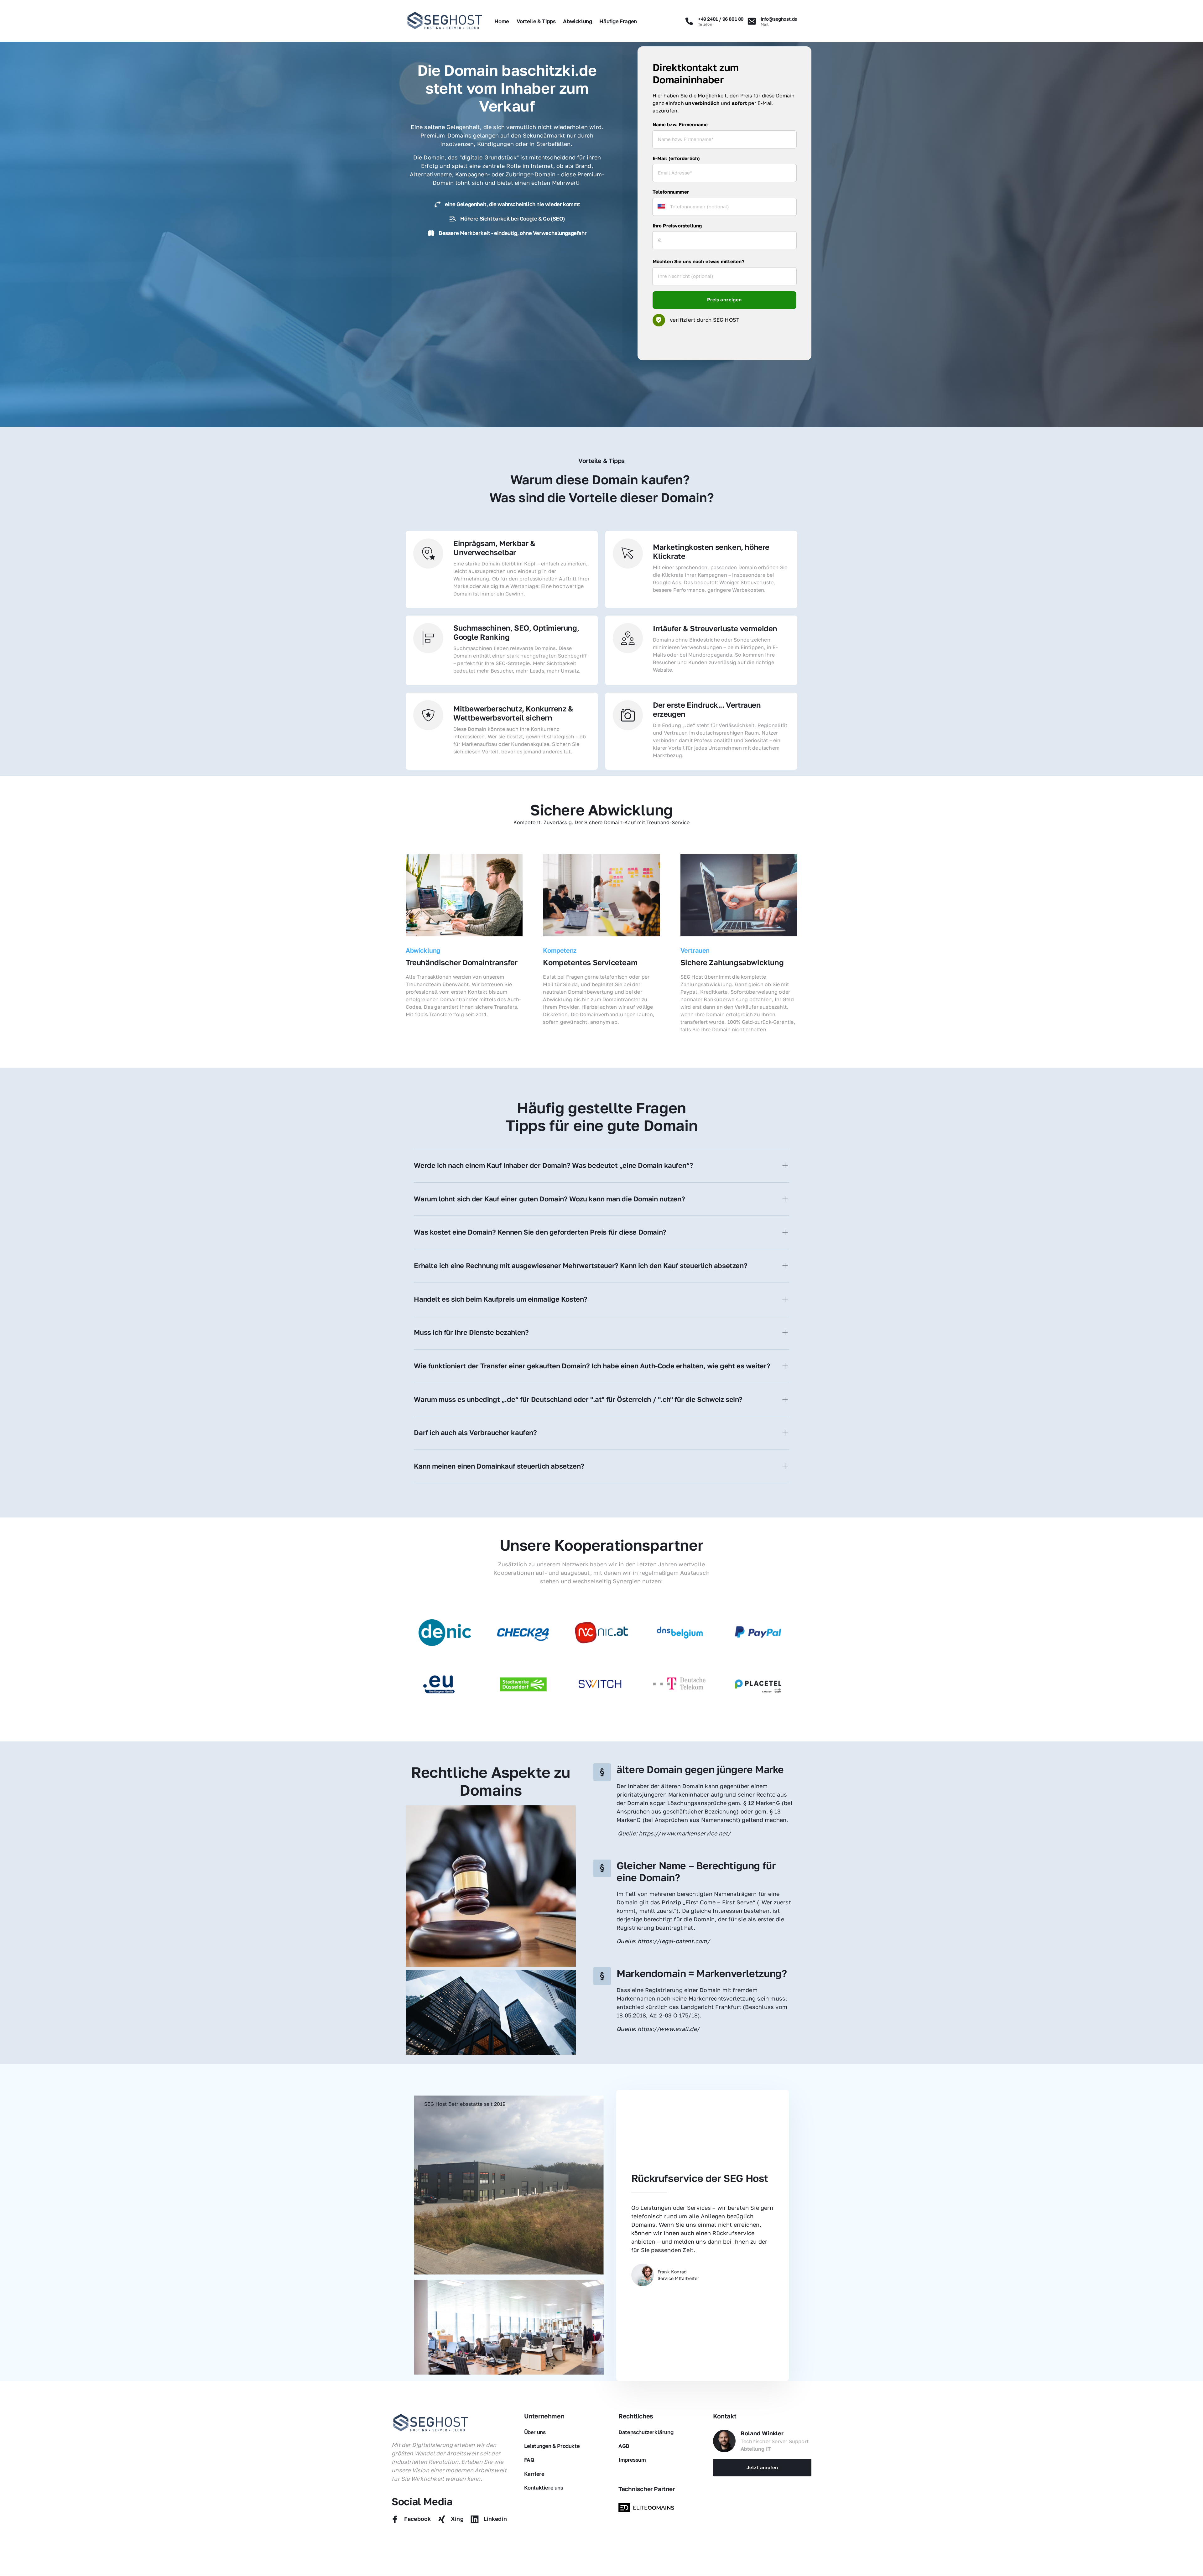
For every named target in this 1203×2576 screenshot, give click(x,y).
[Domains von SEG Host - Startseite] (431, 2423)
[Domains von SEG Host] (648, 2508)
